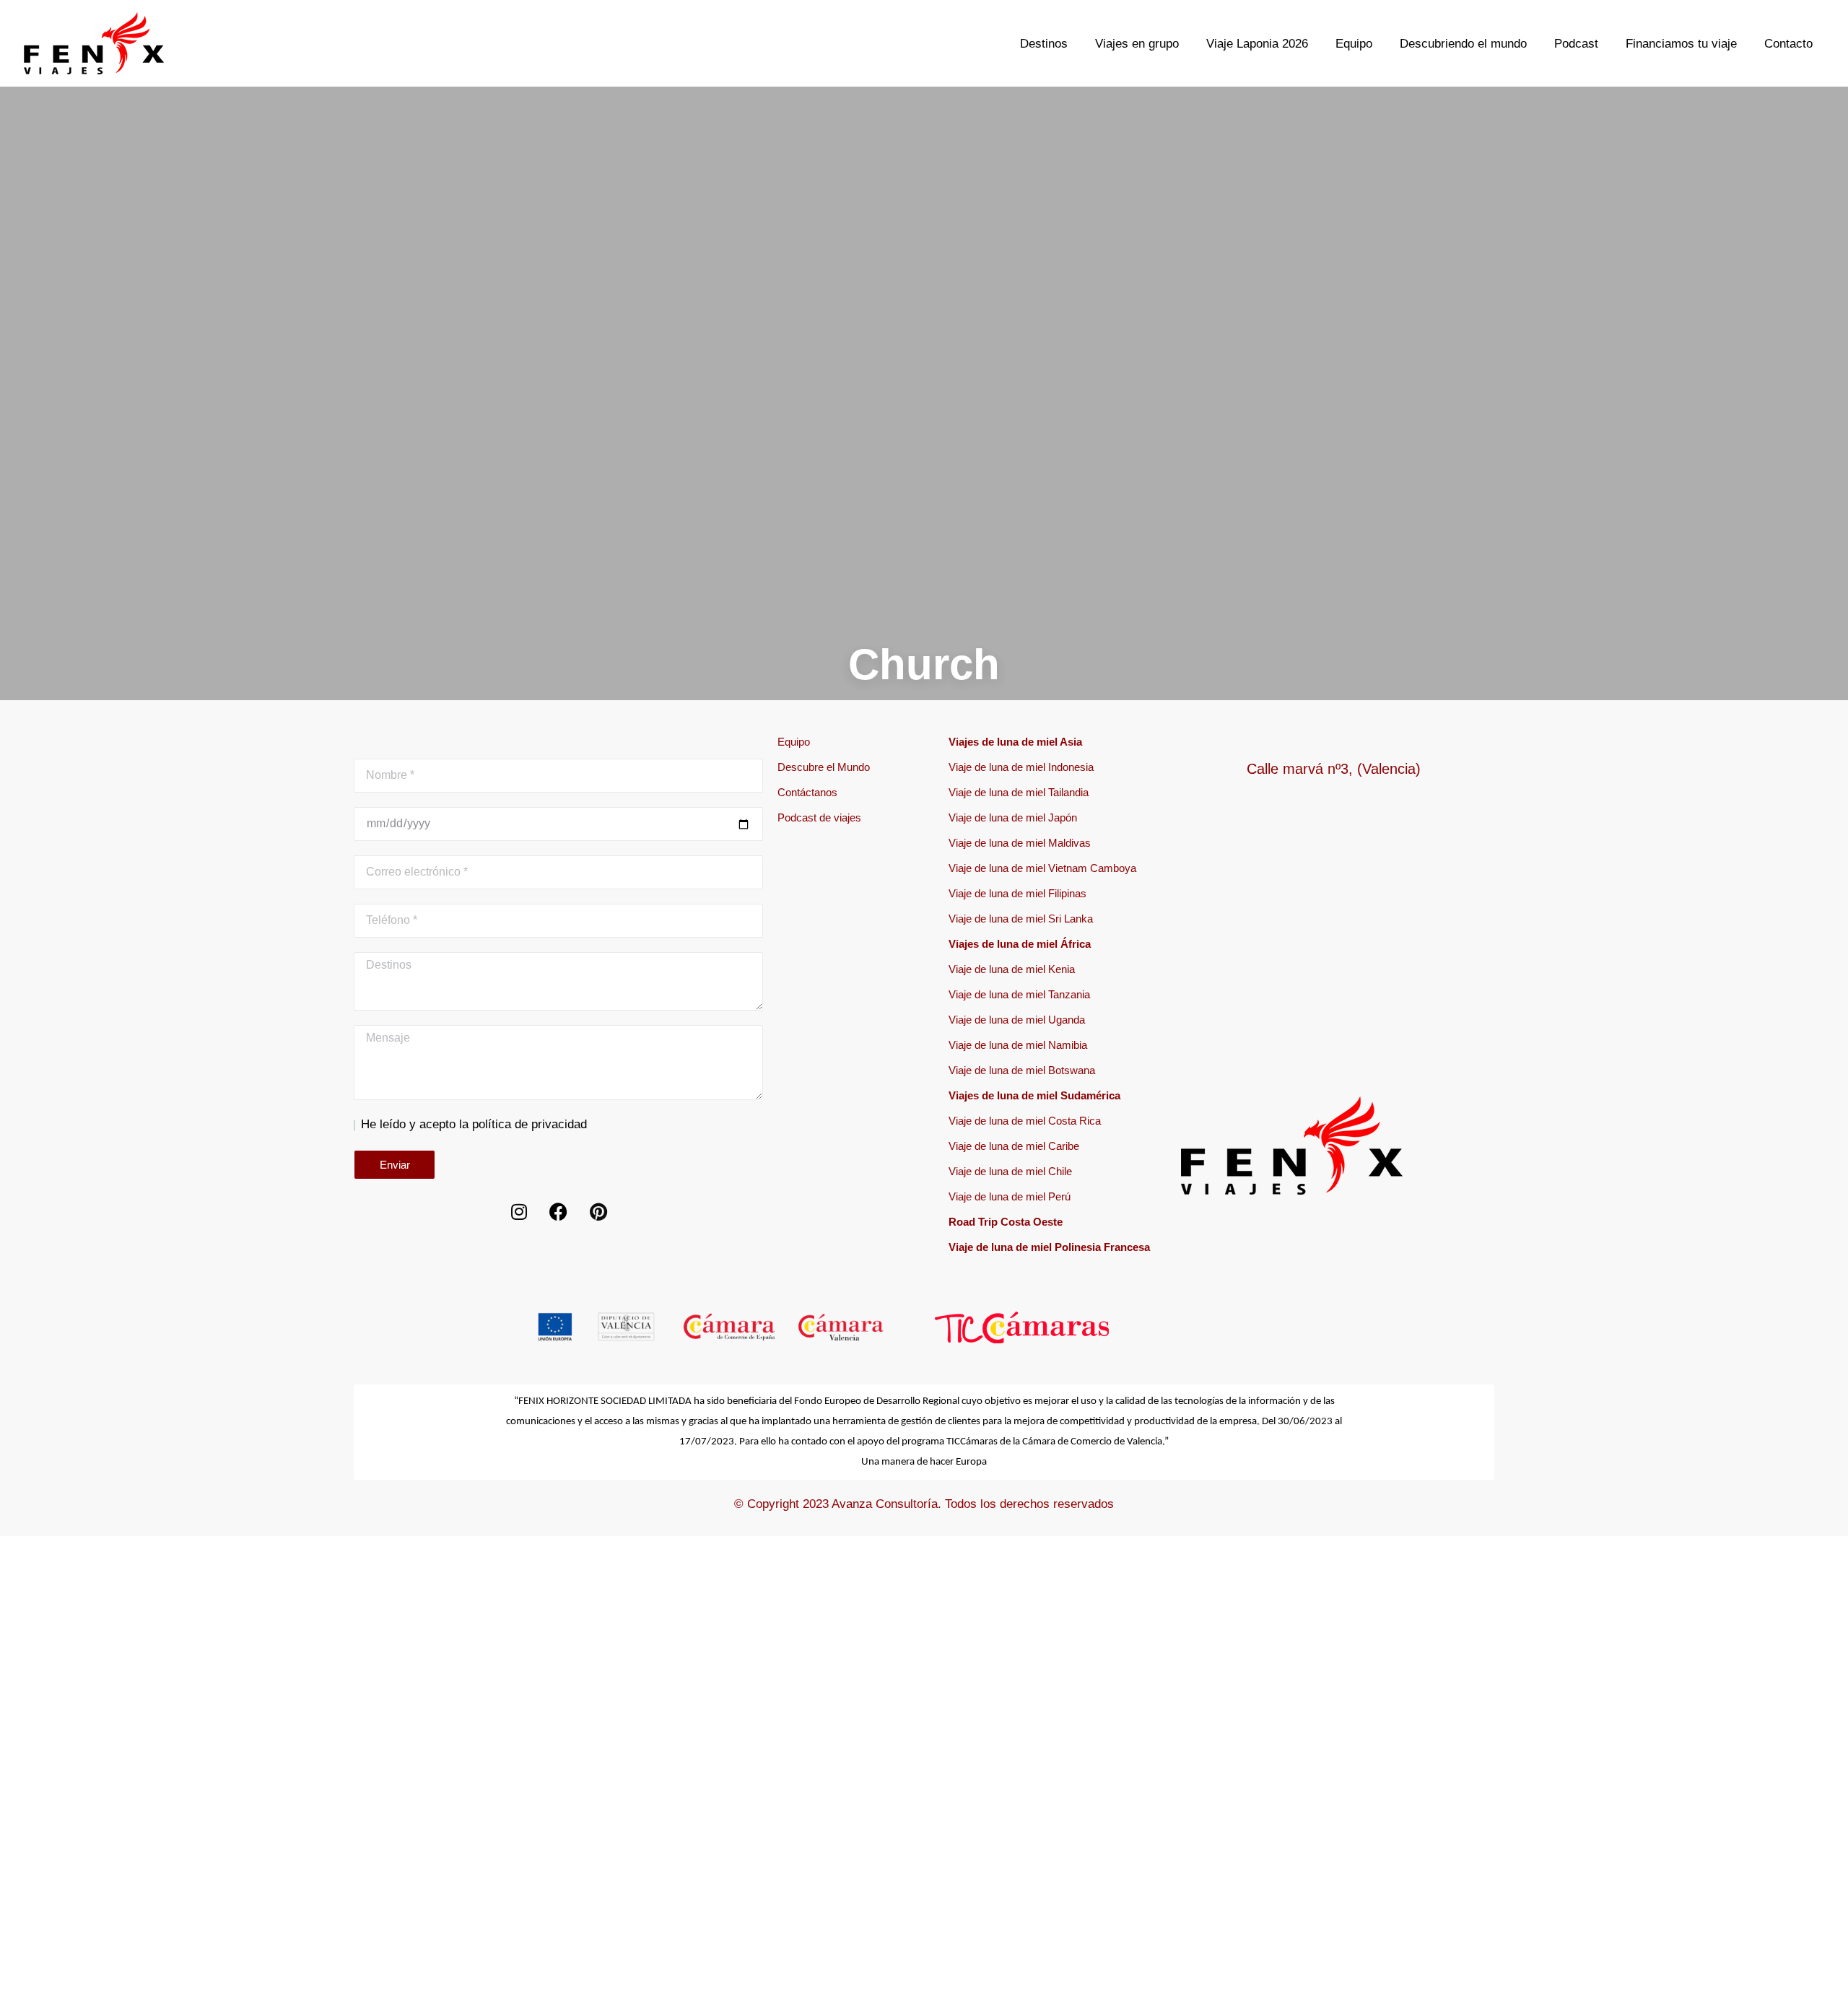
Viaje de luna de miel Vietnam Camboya (1042, 868)
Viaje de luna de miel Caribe (1014, 1146)
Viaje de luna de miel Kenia (1012, 969)
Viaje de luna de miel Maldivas (1020, 843)
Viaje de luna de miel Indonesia (1021, 767)
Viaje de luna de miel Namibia (1018, 1045)
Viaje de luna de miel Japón (1013, 817)
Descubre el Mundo (824, 767)
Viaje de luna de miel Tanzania (1019, 994)
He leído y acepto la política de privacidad (474, 1124)
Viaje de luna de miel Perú (1010, 1196)
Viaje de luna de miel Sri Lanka (1021, 919)
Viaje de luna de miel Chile (1010, 1171)
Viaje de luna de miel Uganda (1017, 1020)
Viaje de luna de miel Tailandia (1019, 792)
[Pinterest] (598, 1212)
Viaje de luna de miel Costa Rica (1025, 1121)
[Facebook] (559, 1212)
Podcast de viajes (819, 817)
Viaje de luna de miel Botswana (1022, 1070)
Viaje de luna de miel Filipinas (1017, 893)
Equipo (794, 742)
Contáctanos (807, 792)
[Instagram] (519, 1212)
